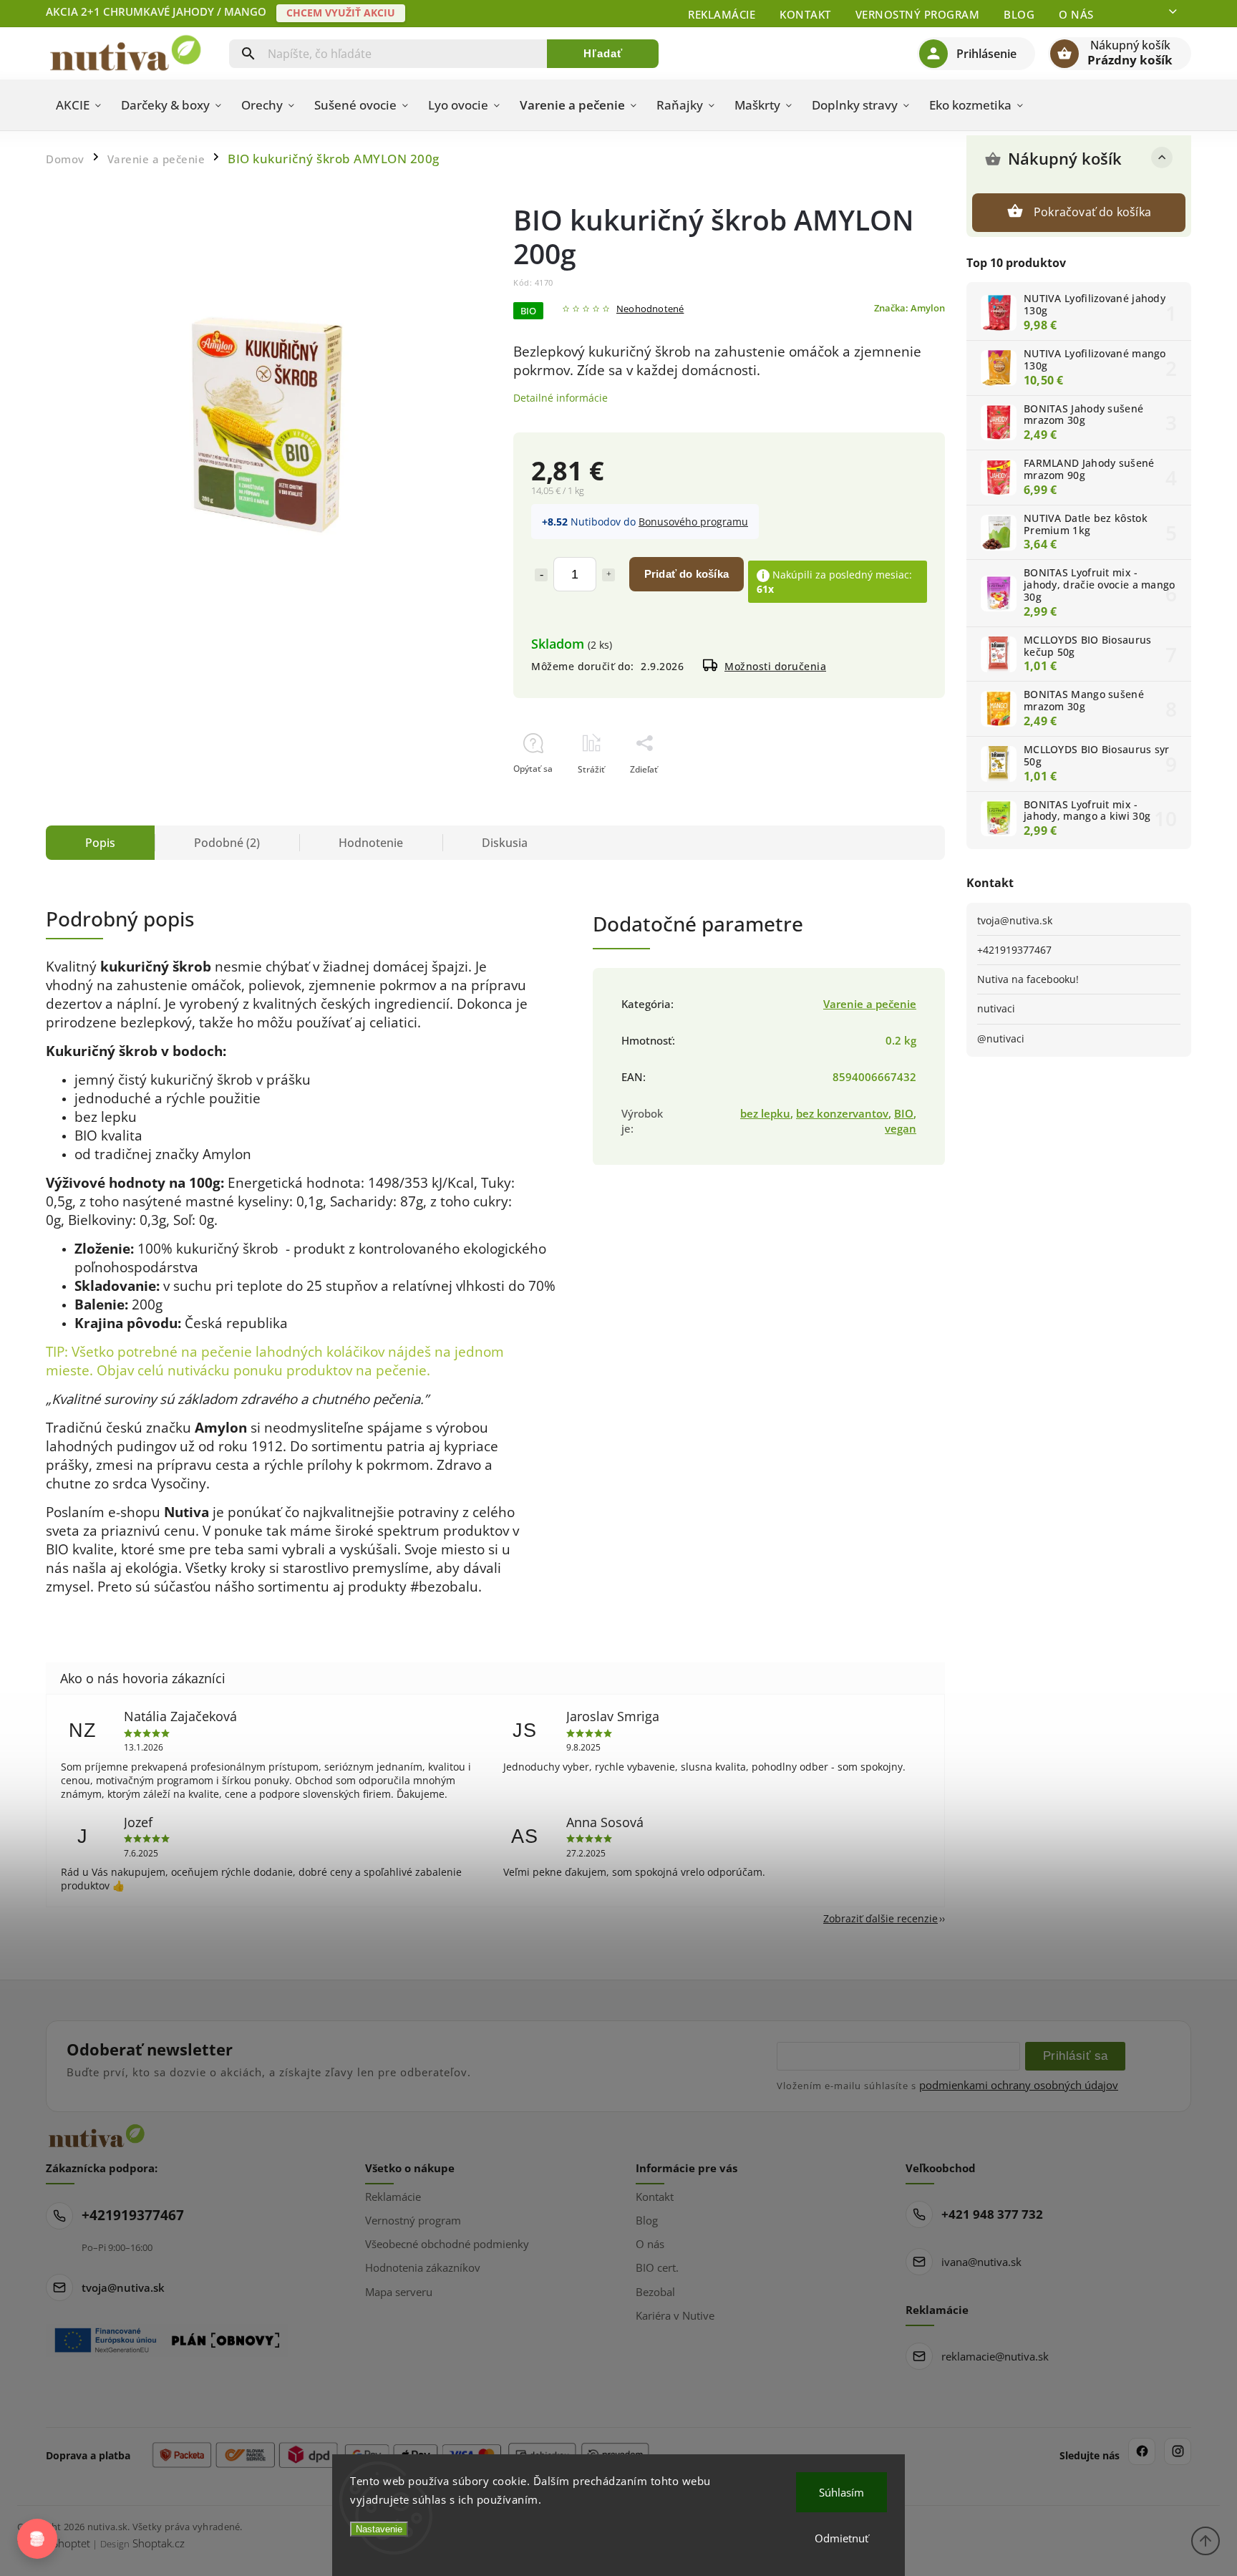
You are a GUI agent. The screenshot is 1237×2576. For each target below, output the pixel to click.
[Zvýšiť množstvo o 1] (608, 575)
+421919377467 (1014, 950)
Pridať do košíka (687, 574)
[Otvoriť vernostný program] (37, 2539)
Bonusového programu (693, 522)
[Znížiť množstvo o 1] (541, 575)
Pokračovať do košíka (1092, 212)
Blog (1019, 14)
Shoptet (71, 2543)
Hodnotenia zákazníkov (423, 2267)
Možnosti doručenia (775, 666)
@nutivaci (1001, 1038)
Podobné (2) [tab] (227, 843)
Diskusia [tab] (505, 843)
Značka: (909, 308)
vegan (901, 1129)
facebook (1142, 2451)
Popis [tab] (100, 843)
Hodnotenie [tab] (371, 843)
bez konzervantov (842, 1114)
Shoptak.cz (159, 2543)
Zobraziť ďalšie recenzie (881, 1918)
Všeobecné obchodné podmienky (447, 2244)
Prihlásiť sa (1076, 2056)
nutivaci (996, 1008)
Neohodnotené (650, 310)
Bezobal (655, 2292)
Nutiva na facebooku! (1028, 979)
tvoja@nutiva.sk (1015, 920)
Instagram (1178, 2451)
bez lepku (765, 1114)
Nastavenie (379, 2529)
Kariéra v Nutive (675, 2315)
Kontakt (805, 14)
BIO (904, 1114)
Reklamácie (722, 14)
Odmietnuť (841, 2538)
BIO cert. (657, 2267)
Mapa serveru (399, 2292)
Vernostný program (918, 14)
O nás (1076, 14)
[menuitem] (78, 105)
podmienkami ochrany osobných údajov (1019, 2085)
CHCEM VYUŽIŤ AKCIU (341, 13)
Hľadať (603, 53)
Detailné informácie (561, 398)
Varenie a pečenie (870, 1004)
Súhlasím (841, 2492)
